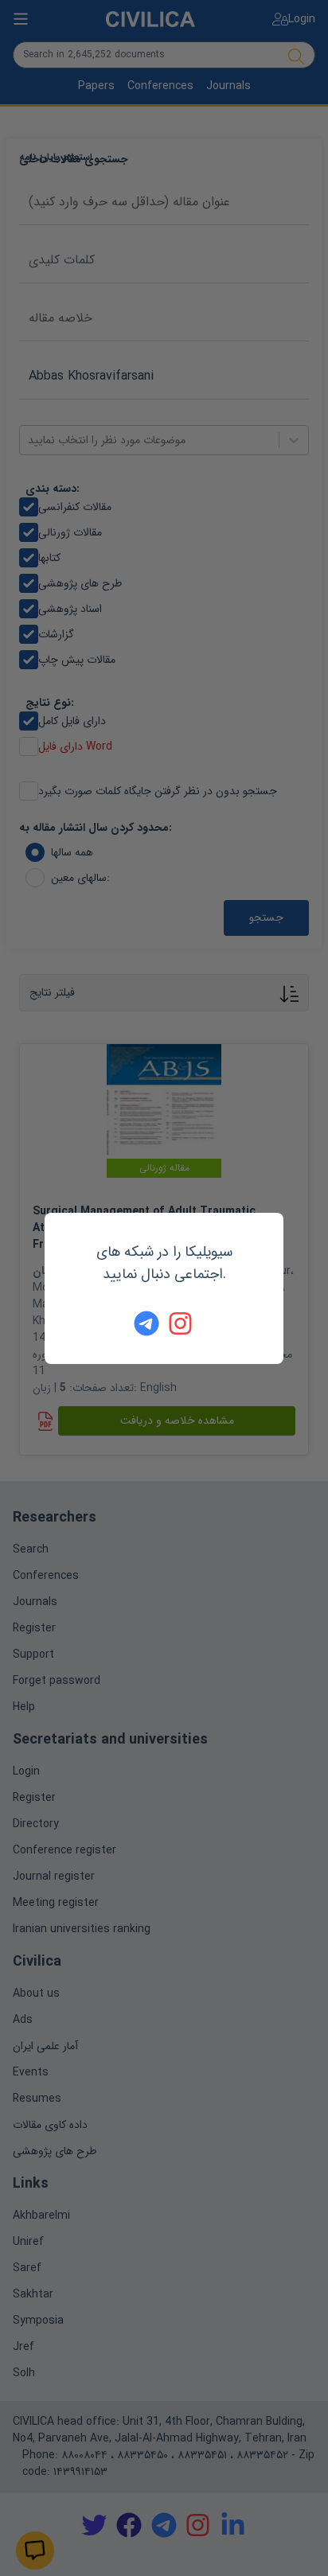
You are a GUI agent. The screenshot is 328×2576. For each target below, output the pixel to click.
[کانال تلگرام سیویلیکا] (146, 1323)
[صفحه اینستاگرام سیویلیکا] (182, 1323)
